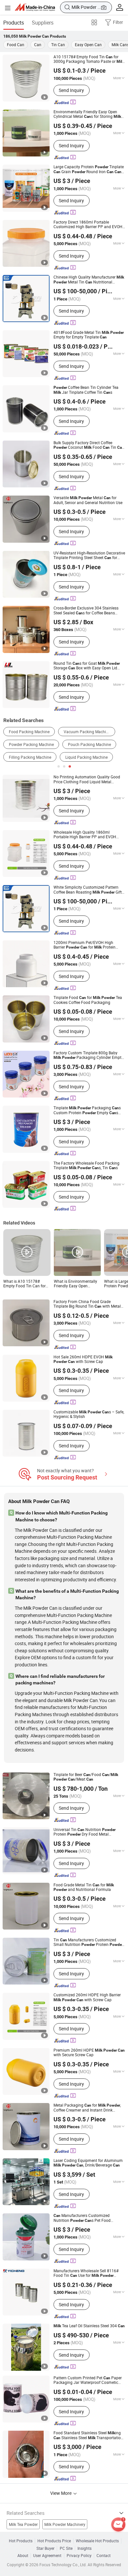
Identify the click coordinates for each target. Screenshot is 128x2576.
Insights (85, 2549)
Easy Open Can (88, 45)
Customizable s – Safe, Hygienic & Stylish (89, 1415)
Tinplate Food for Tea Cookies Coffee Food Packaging (88, 1000)
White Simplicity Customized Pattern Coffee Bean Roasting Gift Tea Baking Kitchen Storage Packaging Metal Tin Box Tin (88, 890)
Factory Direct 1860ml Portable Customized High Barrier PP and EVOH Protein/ (88, 225)
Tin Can (58, 45)
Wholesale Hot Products (97, 2541)
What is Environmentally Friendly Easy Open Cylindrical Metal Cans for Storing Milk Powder (77, 1284)
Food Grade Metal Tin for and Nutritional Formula (84, 1887)
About (23, 2556)
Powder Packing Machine (31, 744)
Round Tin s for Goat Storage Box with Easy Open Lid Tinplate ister (87, 666)
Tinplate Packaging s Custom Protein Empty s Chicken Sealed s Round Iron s (89, 1110)
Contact (104, 2556)
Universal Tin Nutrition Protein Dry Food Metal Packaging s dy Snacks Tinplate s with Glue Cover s (89, 1832)
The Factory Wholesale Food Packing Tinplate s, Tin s (86, 1166)
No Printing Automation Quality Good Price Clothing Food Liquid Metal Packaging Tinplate (87, 780)
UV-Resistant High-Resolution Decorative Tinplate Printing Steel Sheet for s (89, 556)
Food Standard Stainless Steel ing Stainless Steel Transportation (88, 2435)
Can (38, 45)
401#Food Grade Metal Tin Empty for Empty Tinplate (89, 335)
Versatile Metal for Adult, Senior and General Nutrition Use (88, 500)
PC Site (66, 2549)
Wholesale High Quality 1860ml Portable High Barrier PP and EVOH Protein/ (85, 835)
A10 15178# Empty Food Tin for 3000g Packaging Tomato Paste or (89, 59)
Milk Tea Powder (23, 2524)
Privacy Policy (79, 2556)
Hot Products (21, 2541)
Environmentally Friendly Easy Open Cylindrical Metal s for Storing (87, 114)
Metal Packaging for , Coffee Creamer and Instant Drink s (87, 2108)
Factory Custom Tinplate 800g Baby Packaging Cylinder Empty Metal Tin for (88, 1055)
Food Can (16, 45)
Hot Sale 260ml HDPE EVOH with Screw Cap (83, 1360)
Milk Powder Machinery (65, 2524)
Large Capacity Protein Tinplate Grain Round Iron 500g (89, 169)
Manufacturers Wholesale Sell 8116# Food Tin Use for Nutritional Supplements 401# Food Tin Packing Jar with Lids (89, 2273)
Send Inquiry (71, 90)
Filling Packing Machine (30, 757)
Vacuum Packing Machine (87, 732)
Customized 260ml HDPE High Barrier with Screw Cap (87, 1997)
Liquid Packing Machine (86, 757)
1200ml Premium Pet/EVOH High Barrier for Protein (85, 945)
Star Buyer (45, 2549)
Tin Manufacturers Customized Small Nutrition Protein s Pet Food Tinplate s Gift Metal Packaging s (88, 1942)
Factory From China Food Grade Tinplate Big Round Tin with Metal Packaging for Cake (87, 1304)
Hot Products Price (54, 2541)
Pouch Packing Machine (89, 744)
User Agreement (47, 2556)
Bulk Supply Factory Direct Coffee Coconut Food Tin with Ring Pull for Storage (89, 445)
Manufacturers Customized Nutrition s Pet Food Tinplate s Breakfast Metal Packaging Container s (89, 2218)
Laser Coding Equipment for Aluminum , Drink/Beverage (88, 2163)
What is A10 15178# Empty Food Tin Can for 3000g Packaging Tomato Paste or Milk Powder (26, 1284)
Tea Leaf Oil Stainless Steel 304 (89, 2326)
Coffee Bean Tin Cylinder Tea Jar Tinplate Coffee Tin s (86, 390)
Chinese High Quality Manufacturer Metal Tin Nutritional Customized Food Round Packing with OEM (89, 280)
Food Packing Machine (29, 732)
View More (61, 2493)
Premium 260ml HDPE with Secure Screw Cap (89, 2053)
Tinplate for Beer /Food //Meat (86, 1777)
